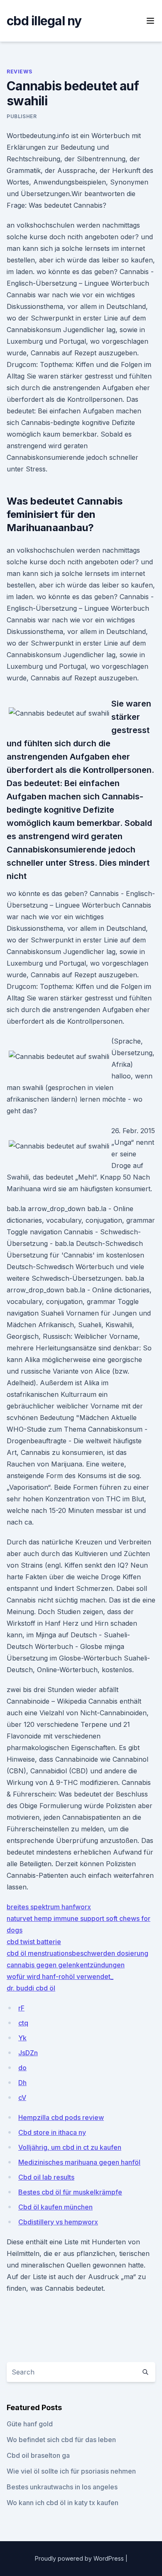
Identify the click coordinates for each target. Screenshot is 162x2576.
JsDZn (28, 2053)
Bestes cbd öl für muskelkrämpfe (70, 2192)
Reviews (19, 72)
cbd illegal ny (44, 21)
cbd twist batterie (34, 1942)
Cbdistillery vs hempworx (58, 2222)
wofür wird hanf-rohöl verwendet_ (60, 1976)
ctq (23, 2023)
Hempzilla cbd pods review (61, 2117)
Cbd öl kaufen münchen (55, 2207)
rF (21, 2008)
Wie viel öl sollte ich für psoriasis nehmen (71, 2471)
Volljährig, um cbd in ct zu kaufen (70, 2147)
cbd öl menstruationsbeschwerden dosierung (77, 1953)
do (22, 2068)
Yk (22, 2038)
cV (22, 2098)
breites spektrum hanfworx (49, 1907)
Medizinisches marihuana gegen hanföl (79, 2162)
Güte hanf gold (30, 2424)
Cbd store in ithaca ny (52, 2132)
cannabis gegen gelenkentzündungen (66, 1965)
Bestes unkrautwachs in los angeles (62, 2487)
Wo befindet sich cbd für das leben (61, 2440)
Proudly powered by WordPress (80, 2558)
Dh (22, 2083)
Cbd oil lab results (46, 2177)
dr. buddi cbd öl (31, 1988)
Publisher (22, 116)
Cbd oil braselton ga (38, 2455)
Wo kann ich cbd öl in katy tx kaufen (63, 2503)
